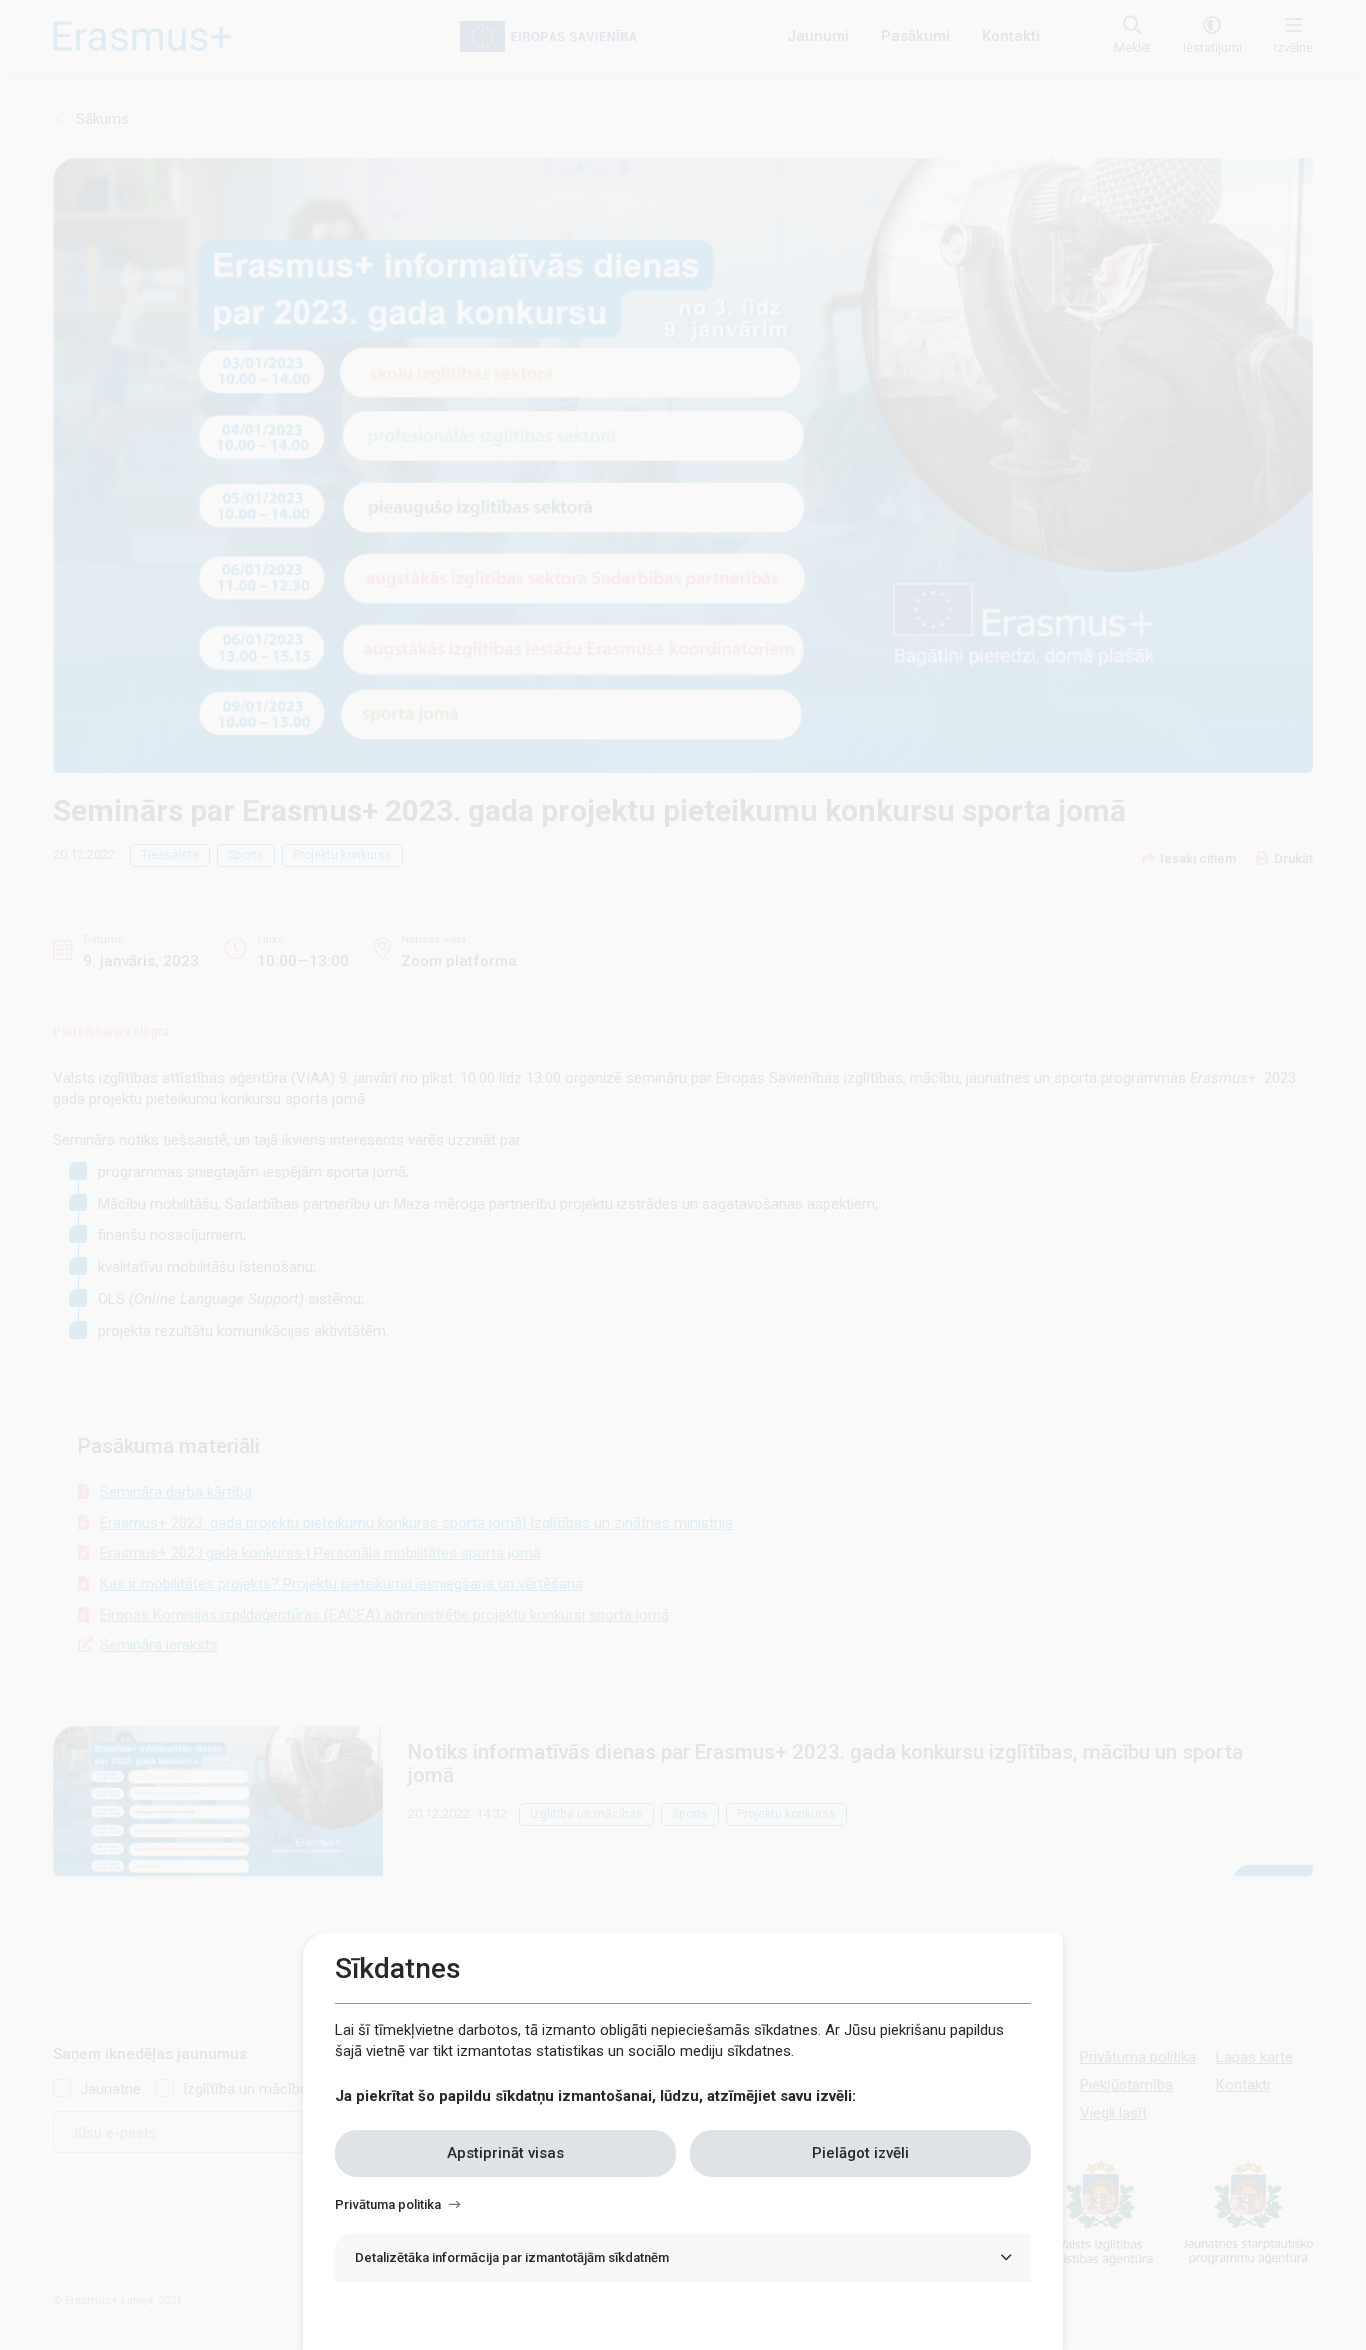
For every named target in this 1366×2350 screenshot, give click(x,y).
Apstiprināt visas (505, 2153)
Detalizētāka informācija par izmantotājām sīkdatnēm (512, 2257)
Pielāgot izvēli (860, 2153)
